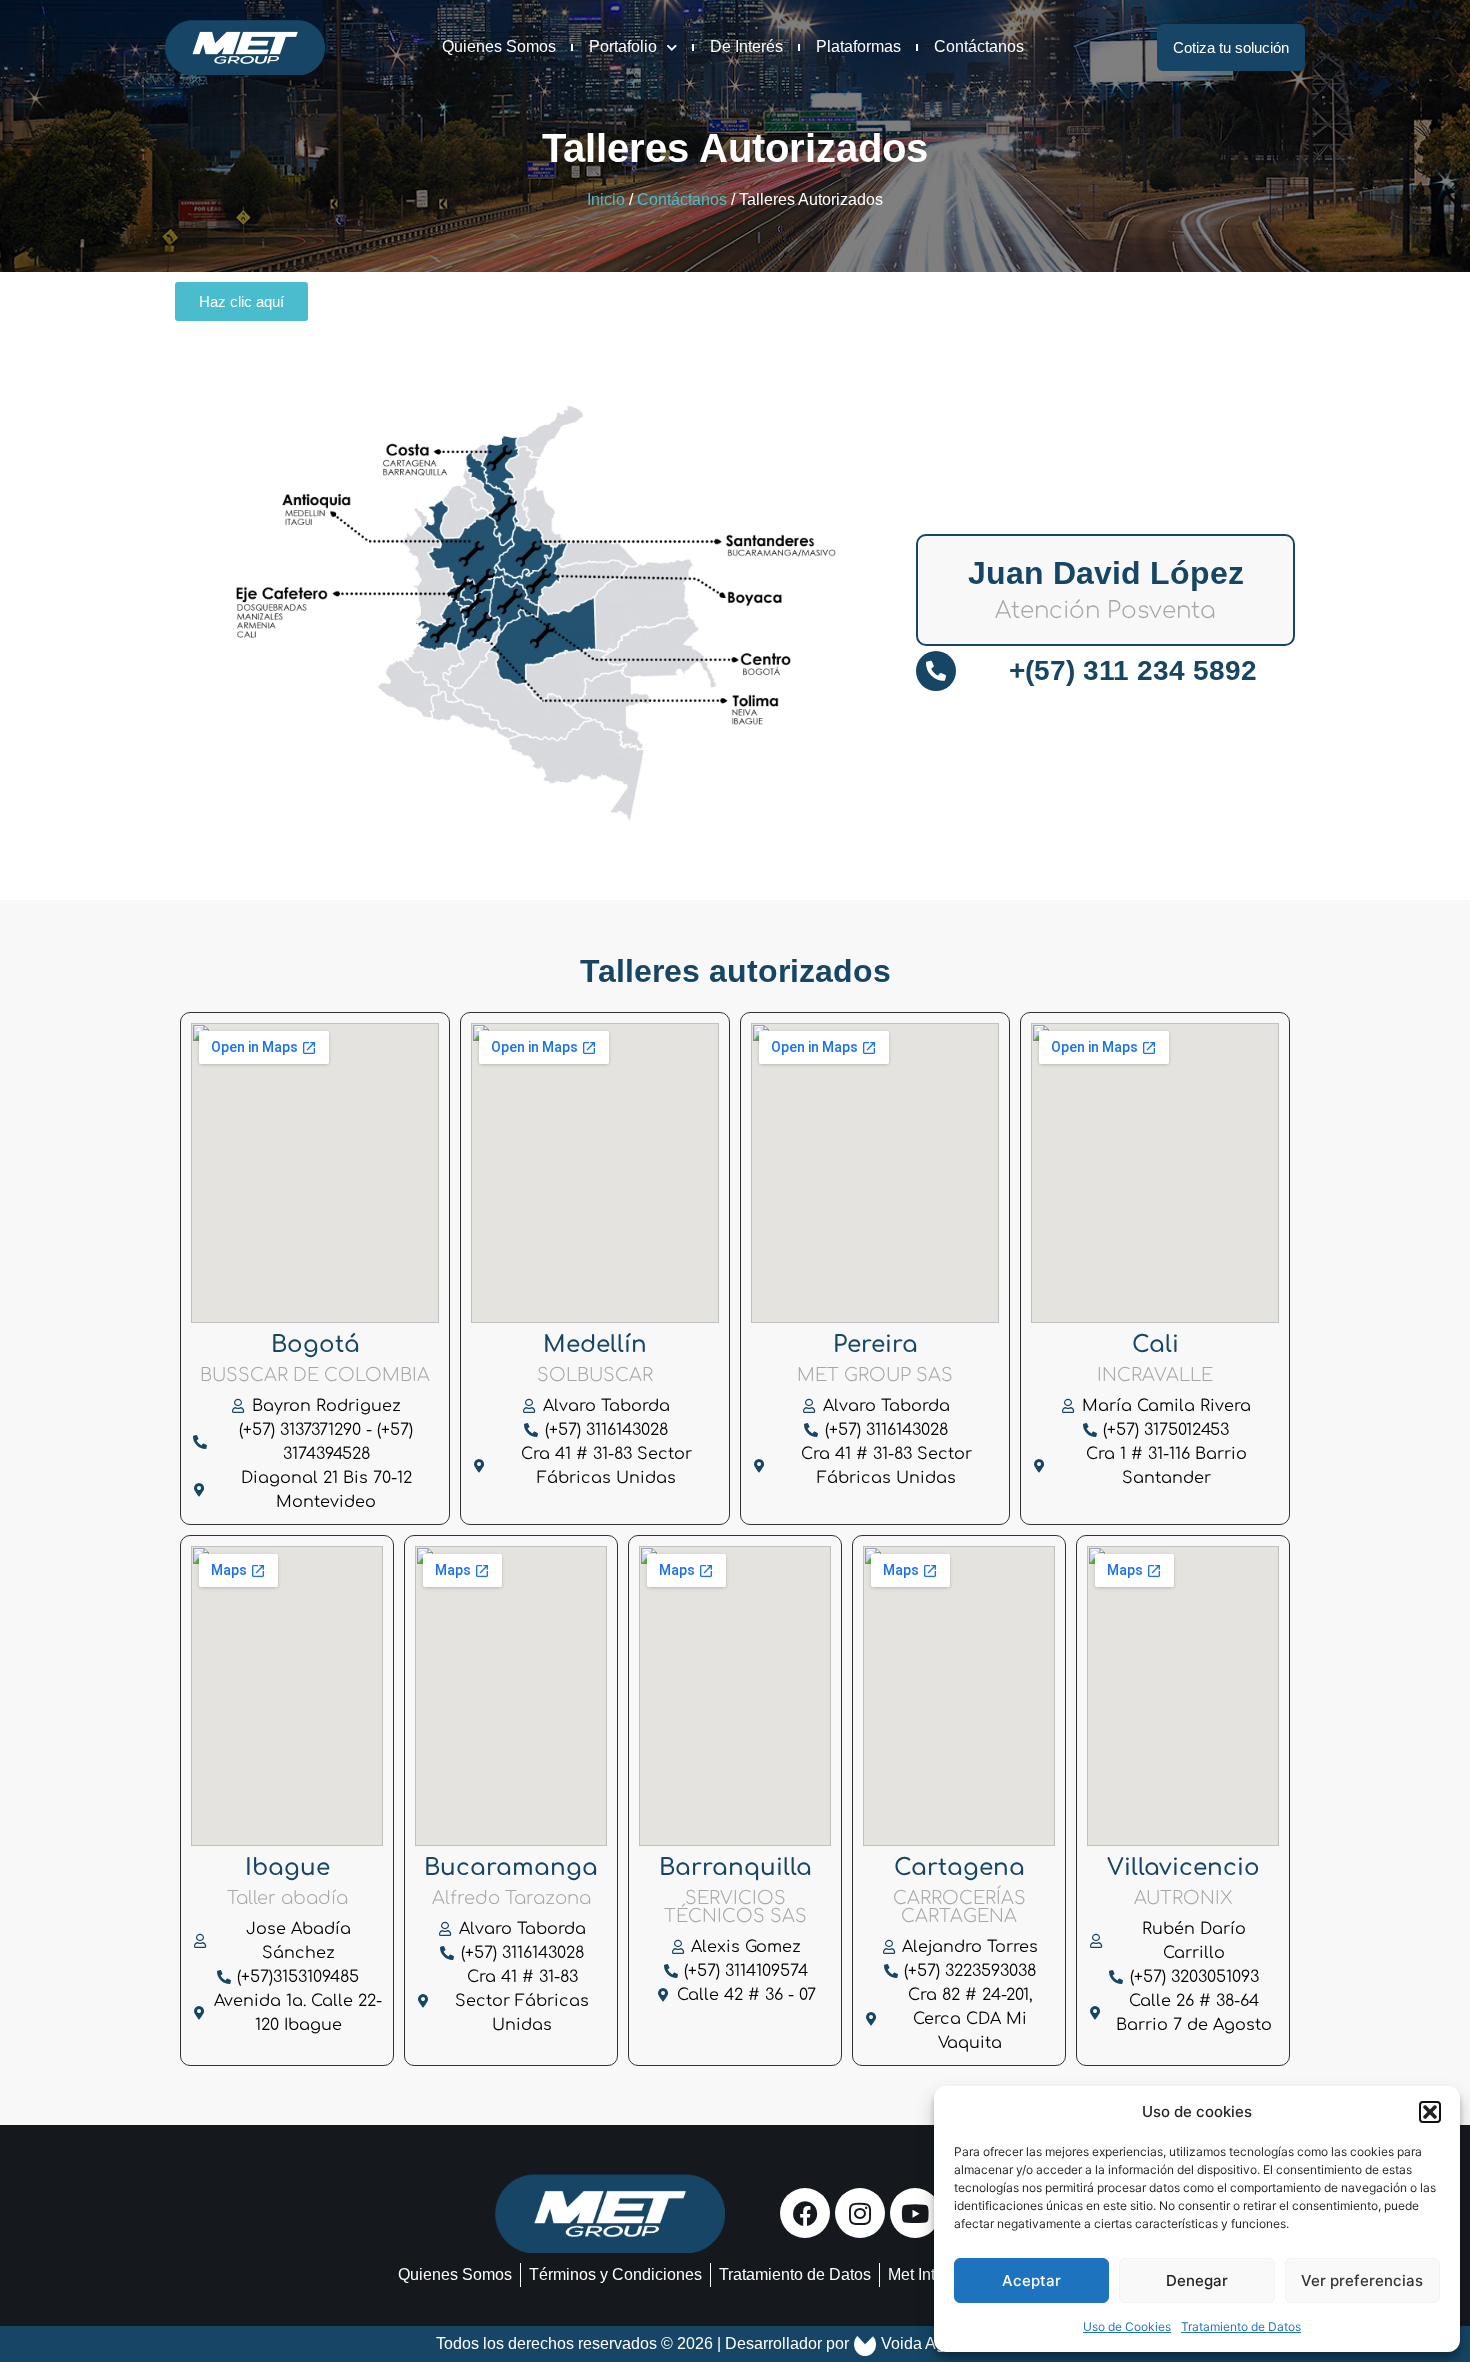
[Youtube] (915, 2213)
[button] (1430, 2112)
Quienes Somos (499, 46)
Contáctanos (979, 46)
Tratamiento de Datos (1241, 2326)
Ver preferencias (1362, 2280)
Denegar (1197, 2280)
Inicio (606, 199)
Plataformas (858, 46)
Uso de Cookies (1127, 2326)
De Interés (746, 46)
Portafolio (623, 46)
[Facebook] (805, 2213)
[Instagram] (860, 2213)
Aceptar (1031, 2280)
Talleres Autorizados (735, 148)
